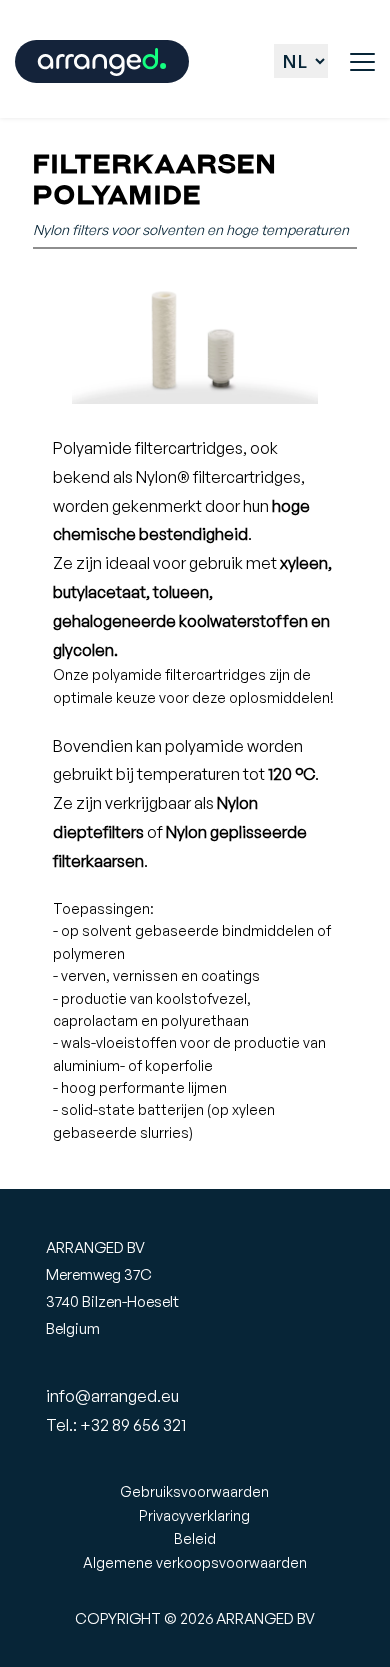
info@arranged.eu (112, 1396)
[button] (362, 61)
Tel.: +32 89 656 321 (116, 1425)
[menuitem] (195, 1492)
